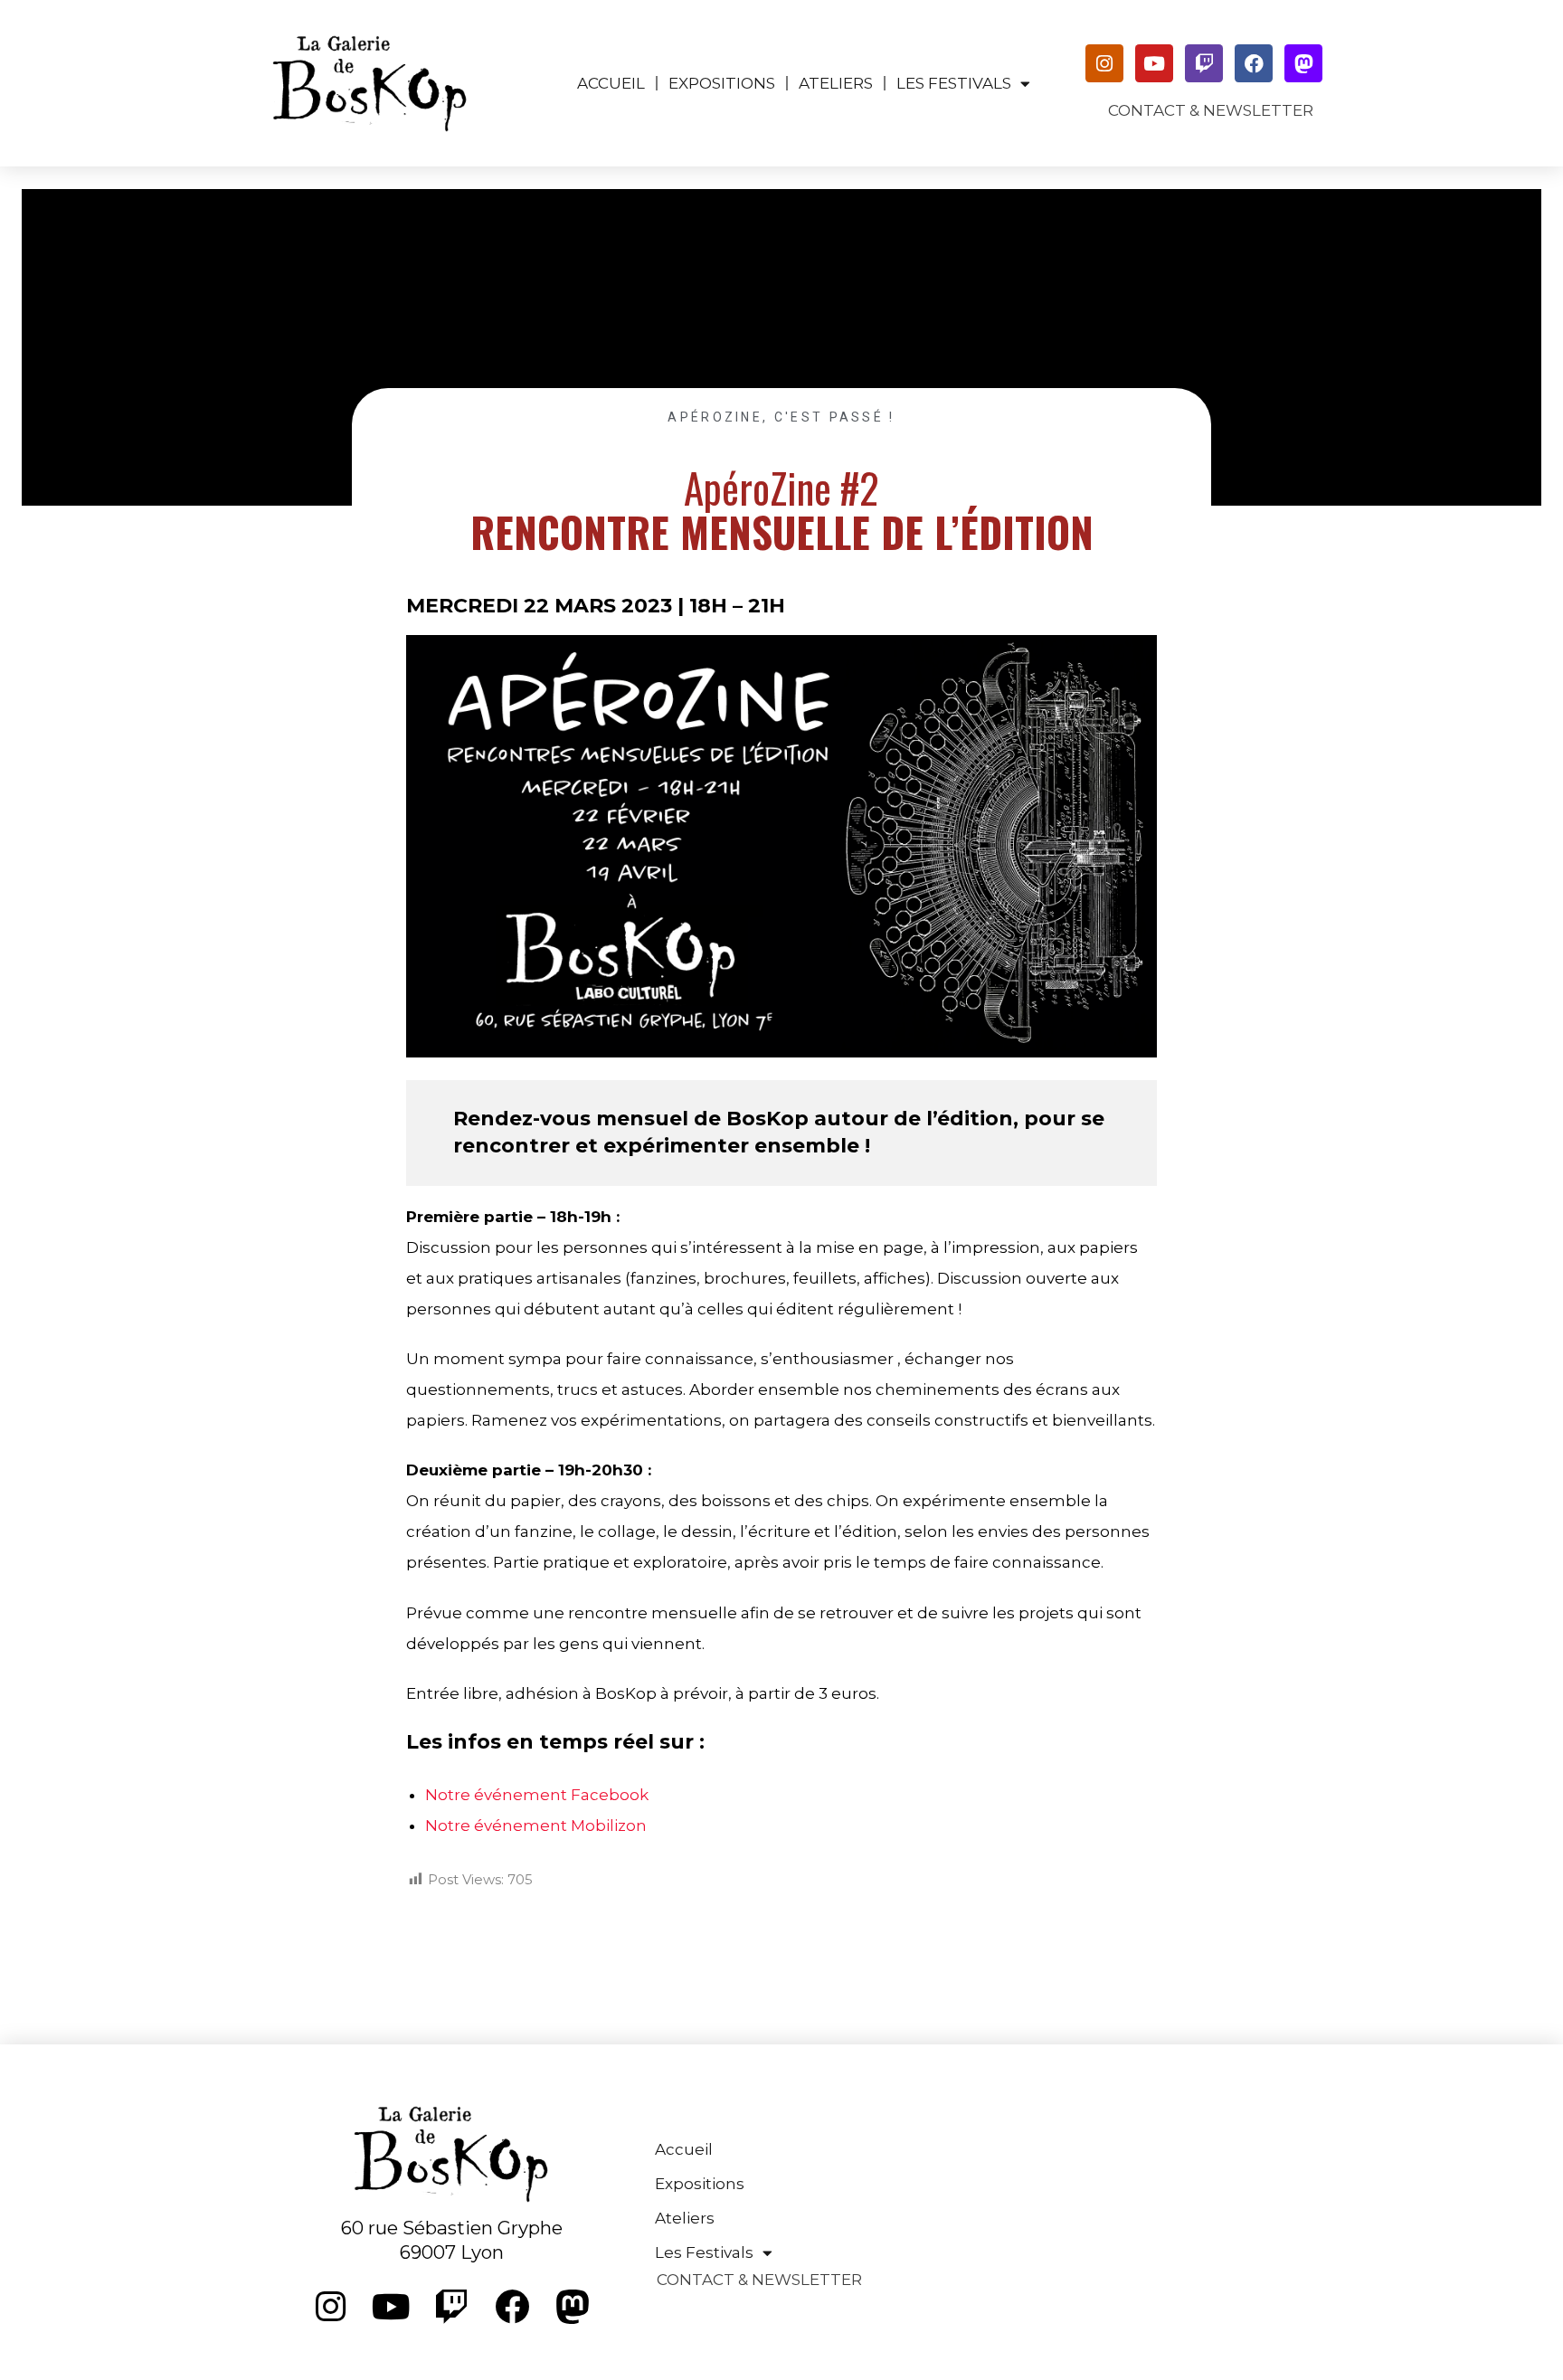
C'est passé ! (835, 417)
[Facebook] (1254, 63)
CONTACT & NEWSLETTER (1211, 110)
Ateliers (836, 83)
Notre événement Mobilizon (536, 1825)
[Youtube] (1154, 63)
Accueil (611, 83)
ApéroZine (715, 417)
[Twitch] (1204, 63)
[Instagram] (1104, 63)
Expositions (722, 83)
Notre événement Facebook (537, 1795)
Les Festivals (954, 83)
